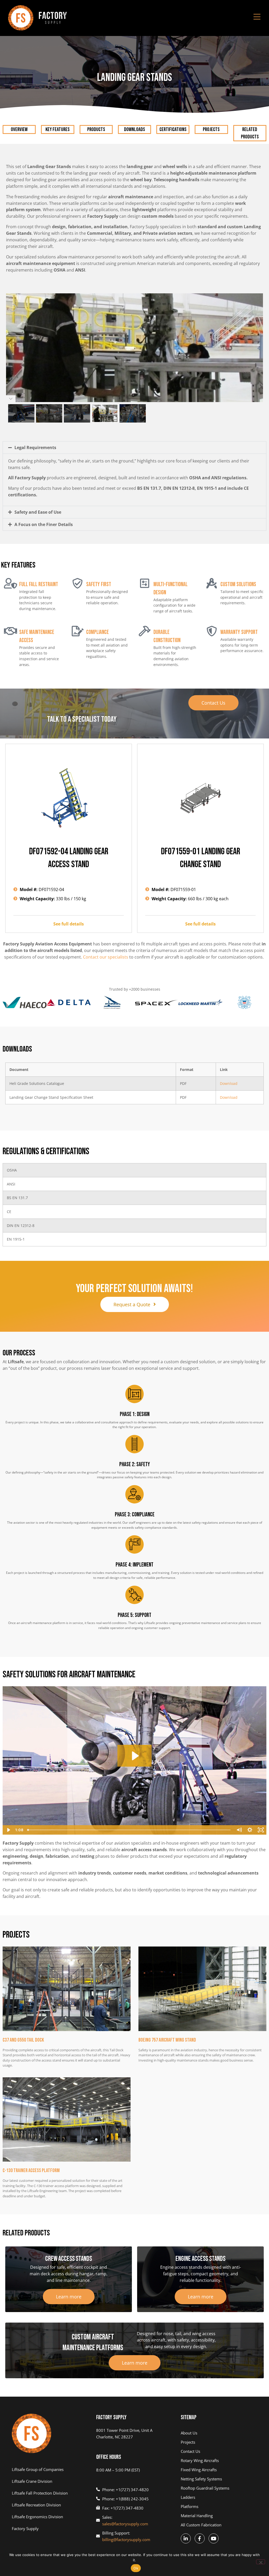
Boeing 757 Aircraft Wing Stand (167, 2040)
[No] (261, 2562)
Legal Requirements (35, 447)
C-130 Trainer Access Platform (31, 2171)
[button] (134, 447)
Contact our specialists (106, 957)
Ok (136, 2568)
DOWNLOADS (134, 129)
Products (96, 129)
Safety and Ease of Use (38, 512)
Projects (211, 129)
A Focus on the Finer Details (44, 524)
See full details (69, 924)
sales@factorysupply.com (125, 2524)
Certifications (173, 129)
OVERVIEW (19, 129)
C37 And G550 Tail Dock (23, 2040)
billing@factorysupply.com (126, 2539)
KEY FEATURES (58, 129)
